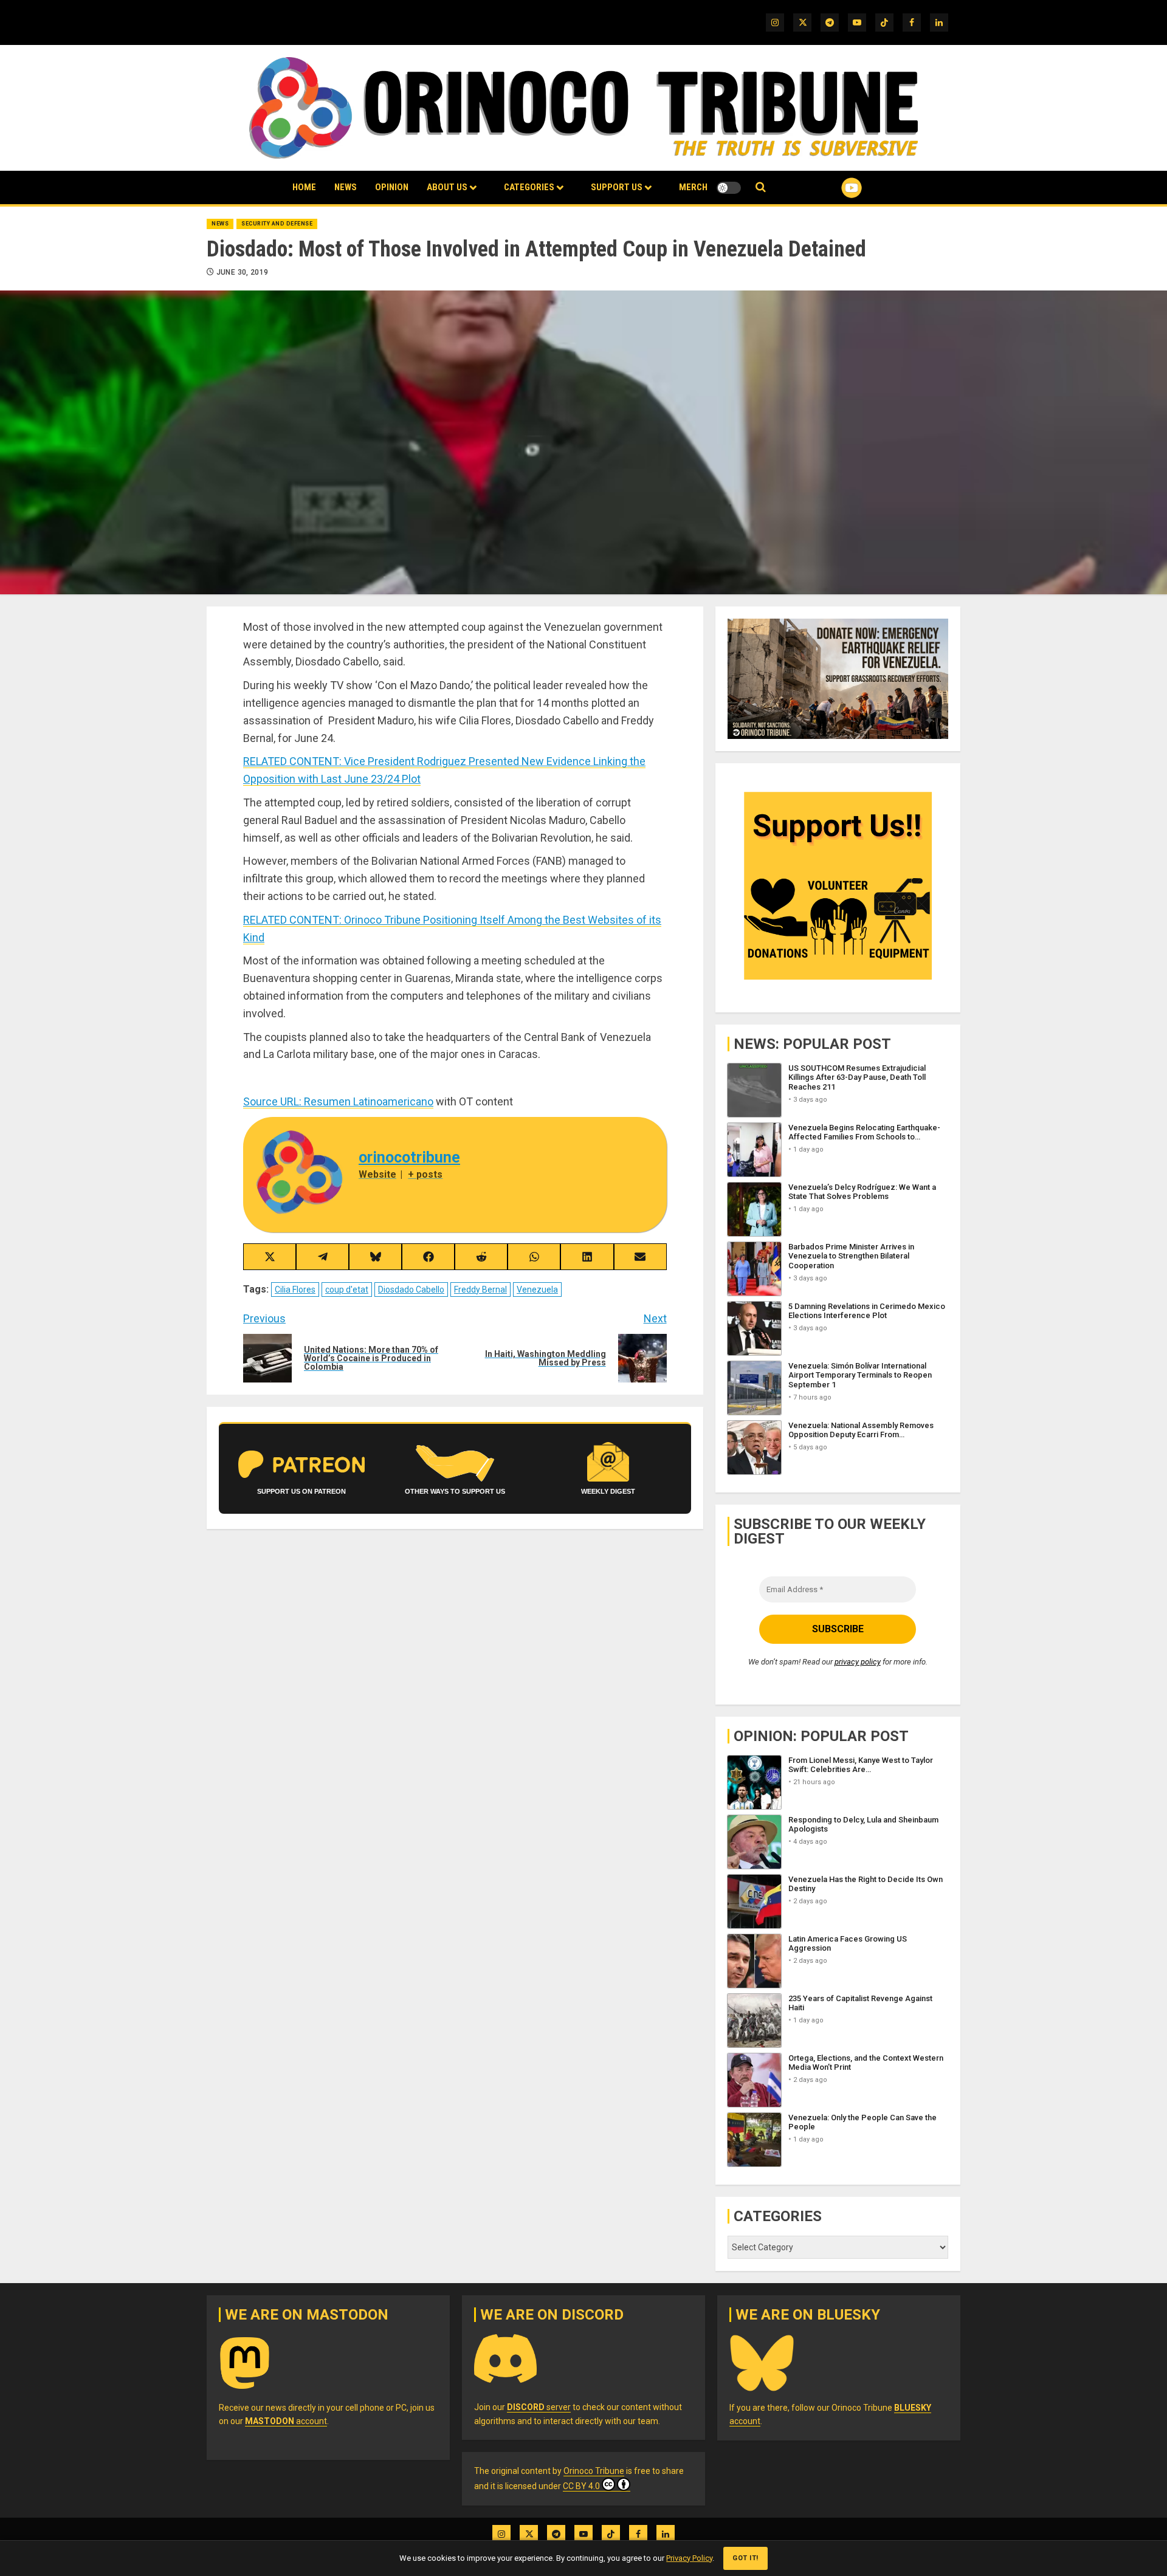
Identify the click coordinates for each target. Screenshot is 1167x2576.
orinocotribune (409, 1157)
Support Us (617, 187)
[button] (761, 187)
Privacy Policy (689, 2558)
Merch (693, 187)
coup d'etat (347, 1290)
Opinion (392, 187)
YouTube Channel (832, 188)
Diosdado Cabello (411, 1290)
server (539, 2407)
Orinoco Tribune (594, 2471)
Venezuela (537, 1290)
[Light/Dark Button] (729, 188)
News (346, 187)
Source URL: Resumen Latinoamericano (338, 1101)
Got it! (745, 2558)
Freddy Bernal (480, 1290)
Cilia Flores (295, 1290)
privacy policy (858, 1662)
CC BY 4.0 (581, 2486)
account (286, 2421)
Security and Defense (277, 224)
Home (304, 187)
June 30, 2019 (243, 272)
